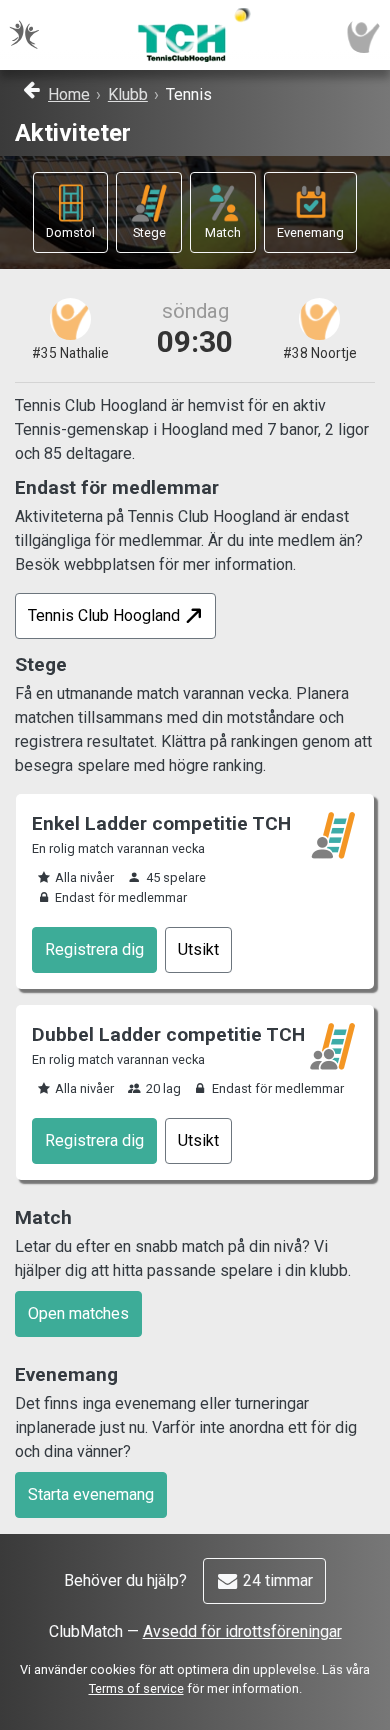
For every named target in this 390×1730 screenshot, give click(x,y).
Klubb (128, 94)
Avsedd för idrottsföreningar (242, 1631)
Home (69, 94)
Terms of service (136, 1688)
